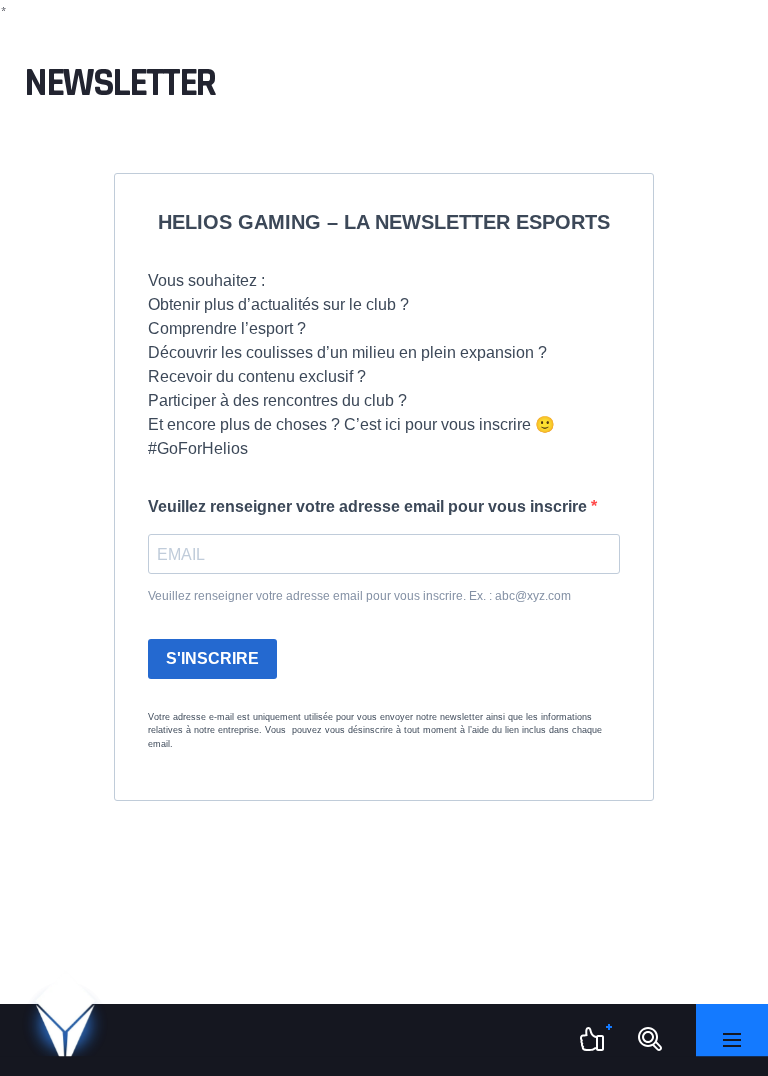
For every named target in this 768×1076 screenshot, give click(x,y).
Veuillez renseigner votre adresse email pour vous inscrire (369, 506)
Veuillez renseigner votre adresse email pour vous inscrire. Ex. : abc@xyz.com (359, 596)
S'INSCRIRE (212, 658)
